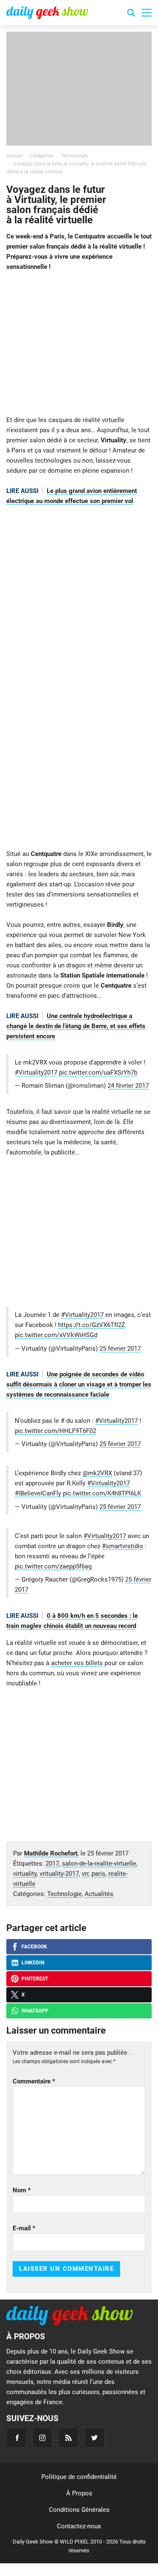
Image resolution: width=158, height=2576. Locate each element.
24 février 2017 (128, 1086)
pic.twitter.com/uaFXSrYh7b (98, 1073)
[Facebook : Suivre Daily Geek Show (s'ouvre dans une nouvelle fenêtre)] (16, 2438)
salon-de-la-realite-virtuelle (99, 1864)
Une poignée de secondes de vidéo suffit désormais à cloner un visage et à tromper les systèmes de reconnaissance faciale (79, 1384)
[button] (147, 13)
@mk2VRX (97, 1473)
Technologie (64, 1894)
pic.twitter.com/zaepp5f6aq (53, 1566)
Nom (22, 2190)
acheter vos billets (77, 1663)
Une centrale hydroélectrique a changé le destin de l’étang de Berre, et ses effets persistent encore (76, 1026)
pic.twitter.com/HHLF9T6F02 (55, 1431)
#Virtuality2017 (36, 1073)
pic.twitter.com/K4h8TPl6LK (102, 1493)
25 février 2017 (120, 1349)
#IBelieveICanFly (38, 1493)
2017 (52, 1864)
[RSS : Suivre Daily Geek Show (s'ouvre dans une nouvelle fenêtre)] (68, 2438)
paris (98, 1874)
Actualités (99, 1894)
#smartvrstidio (123, 1546)
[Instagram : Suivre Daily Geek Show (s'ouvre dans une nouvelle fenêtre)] (42, 2438)
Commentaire (34, 2081)
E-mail (24, 2228)
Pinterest (35, 1979)
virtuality (25, 1874)
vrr (85, 1874)
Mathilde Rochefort (51, 1853)
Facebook (34, 1947)
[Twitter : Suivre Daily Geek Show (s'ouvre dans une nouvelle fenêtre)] (95, 2438)
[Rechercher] (131, 14)
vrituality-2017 (59, 1874)
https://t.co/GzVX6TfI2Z (92, 1325)
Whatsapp (35, 2011)
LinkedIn (33, 1963)
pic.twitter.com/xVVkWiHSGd (56, 1335)
